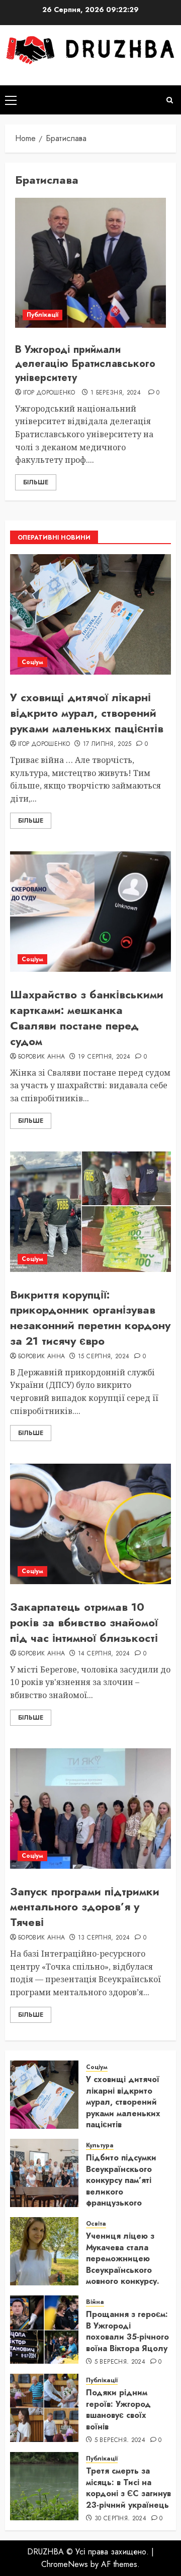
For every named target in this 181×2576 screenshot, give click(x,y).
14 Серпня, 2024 (104, 1654)
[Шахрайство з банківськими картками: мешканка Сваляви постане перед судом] (90, 912)
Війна (95, 2302)
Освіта (96, 2224)
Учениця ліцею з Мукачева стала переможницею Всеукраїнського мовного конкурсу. (123, 2259)
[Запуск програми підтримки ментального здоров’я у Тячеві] (90, 1809)
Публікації (42, 315)
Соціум (32, 662)
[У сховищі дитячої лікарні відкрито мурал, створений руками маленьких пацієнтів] (90, 614)
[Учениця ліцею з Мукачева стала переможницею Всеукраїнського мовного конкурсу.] (44, 2251)
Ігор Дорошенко (49, 393)
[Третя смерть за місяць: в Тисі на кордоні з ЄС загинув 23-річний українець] (44, 2486)
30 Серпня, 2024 (120, 2519)
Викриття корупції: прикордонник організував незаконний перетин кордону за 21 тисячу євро (90, 1318)
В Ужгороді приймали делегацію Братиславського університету (85, 364)
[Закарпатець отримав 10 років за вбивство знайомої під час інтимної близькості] (90, 1524)
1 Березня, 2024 (116, 393)
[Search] (170, 100)
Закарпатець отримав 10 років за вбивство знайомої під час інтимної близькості (84, 1622)
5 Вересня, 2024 (120, 2362)
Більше (36, 482)
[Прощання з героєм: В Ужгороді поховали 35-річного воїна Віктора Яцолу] (44, 2330)
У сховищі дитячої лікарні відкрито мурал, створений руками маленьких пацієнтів (87, 713)
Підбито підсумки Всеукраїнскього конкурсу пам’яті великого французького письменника (121, 2186)
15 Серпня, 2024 (104, 1357)
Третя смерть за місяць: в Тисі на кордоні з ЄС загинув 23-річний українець (128, 2488)
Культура (100, 2146)
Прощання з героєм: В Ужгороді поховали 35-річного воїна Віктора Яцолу (127, 2331)
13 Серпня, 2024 (104, 1938)
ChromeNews (65, 2564)
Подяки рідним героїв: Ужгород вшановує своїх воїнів (118, 2409)
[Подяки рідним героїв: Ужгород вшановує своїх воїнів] (44, 2408)
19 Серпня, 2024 (104, 1057)
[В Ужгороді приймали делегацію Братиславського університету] (90, 263)
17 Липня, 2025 (107, 744)
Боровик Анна (41, 1057)
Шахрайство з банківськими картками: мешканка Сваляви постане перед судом (87, 1017)
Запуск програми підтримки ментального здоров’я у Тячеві (85, 1907)
